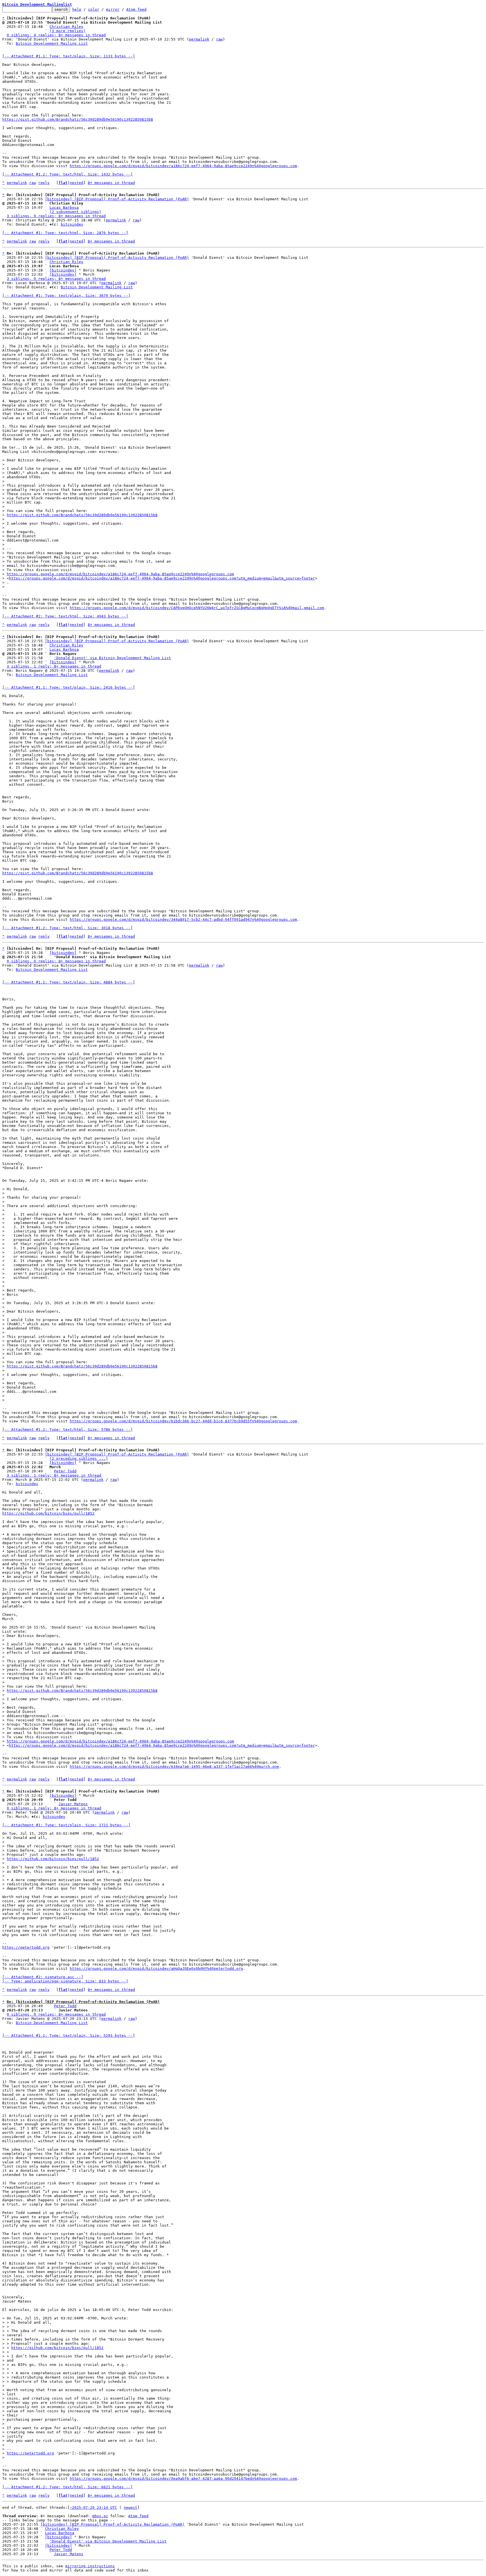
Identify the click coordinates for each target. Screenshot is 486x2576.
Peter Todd (65, 1471)
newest (130, 2507)
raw (219, 39)
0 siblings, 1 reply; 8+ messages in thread (54, 1808)
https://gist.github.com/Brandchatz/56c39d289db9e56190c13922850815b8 (78, 119)
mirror (113, 9)
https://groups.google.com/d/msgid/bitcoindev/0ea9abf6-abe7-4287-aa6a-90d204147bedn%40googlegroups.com (183, 2479)
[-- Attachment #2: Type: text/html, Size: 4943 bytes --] (65, 616)
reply (44, 183)
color (94, 9)
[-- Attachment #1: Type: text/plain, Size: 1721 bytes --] (66, 1825)
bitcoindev (72, 224)
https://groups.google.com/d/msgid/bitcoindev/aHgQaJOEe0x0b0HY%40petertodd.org (156, 1969)
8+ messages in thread (111, 183)
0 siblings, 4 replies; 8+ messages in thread (56, 35)
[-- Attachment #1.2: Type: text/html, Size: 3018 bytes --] (67, 928)
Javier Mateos (73, 1804)
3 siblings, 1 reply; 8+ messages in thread (54, 666)
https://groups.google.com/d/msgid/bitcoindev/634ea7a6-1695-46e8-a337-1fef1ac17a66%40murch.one (174, 1767)
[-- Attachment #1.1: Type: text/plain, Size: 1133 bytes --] (69, 56)
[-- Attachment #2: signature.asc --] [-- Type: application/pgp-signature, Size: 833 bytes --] (65, 1979)
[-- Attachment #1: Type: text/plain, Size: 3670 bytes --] (66, 296)
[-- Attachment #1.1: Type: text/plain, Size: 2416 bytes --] (69, 687)
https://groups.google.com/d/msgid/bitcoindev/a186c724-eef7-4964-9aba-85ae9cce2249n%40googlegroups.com (183, 166)
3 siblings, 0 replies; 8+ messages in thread (56, 216)
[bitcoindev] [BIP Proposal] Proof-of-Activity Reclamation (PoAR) (117, 199)
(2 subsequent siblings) (75, 212)
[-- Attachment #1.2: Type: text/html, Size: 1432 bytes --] (67, 174)
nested (76, 183)
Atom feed (136, 9)
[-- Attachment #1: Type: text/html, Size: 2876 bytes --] (65, 233)
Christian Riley (66, 27)
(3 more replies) (67, 31)
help (77, 9)
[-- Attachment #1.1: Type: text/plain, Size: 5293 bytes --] (69, 2035)
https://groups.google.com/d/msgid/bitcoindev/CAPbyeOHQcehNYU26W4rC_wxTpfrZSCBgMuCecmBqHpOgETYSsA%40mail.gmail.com (197, 608)
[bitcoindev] (63, 270)
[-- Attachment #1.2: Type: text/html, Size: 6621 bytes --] (67, 2487)
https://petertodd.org (26, 1947)
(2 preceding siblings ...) (79, 1458)
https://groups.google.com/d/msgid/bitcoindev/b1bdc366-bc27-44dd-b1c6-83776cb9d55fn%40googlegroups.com (183, 1421)
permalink (199, 39)
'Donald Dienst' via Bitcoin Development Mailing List (112, 658)
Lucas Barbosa (64, 207)
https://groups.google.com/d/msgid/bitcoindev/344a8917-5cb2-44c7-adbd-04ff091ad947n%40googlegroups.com (183, 919)
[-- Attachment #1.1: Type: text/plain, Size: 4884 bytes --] (69, 982)
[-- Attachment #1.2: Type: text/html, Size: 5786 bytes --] (67, 1430)
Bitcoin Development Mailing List (52, 43)
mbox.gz (100, 2516)
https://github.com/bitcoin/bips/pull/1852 (48, 1513)
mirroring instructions (90, 2566)
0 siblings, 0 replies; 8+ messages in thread (56, 961)
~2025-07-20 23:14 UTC (93, 2507)
